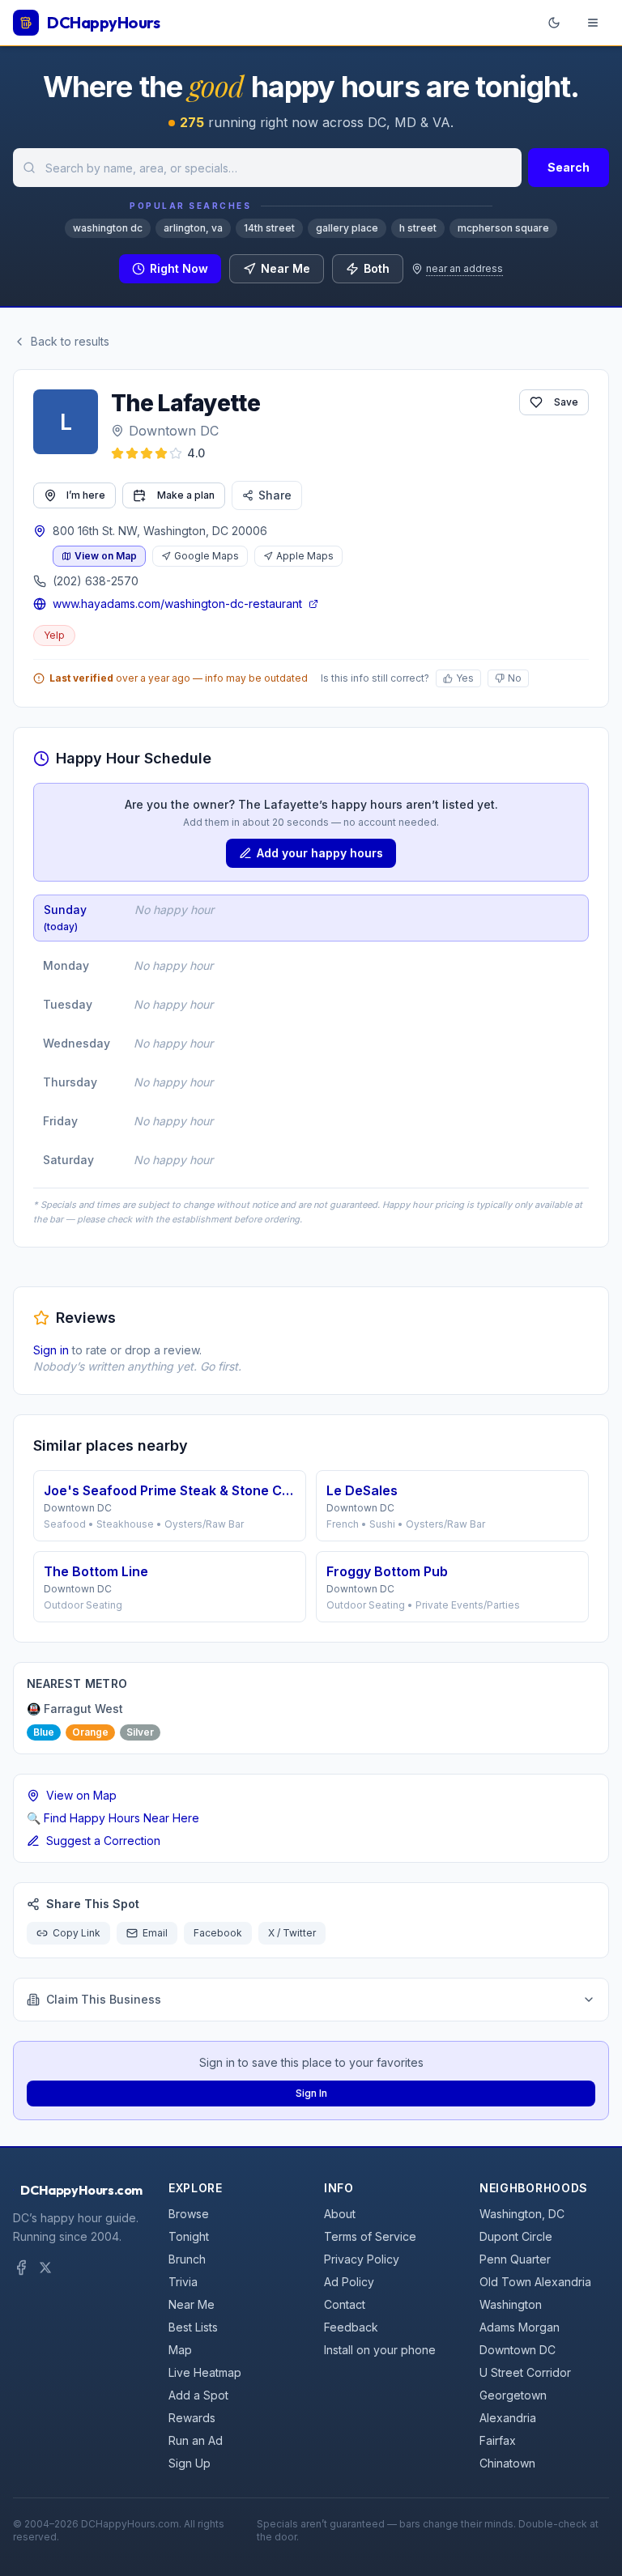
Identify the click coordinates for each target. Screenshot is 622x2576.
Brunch (187, 2259)
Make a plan (186, 495)
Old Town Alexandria (535, 2282)
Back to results (70, 341)
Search (569, 167)
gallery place (347, 228)
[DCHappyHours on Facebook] (21, 2268)
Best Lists (193, 2327)
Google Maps (207, 556)
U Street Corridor (525, 2372)
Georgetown (513, 2395)
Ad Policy (349, 2282)
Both (377, 268)
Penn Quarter (515, 2259)
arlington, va (193, 228)
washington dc (108, 228)
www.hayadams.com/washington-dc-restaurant (177, 604)
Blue (44, 1732)
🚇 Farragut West (75, 1709)
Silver (140, 1732)
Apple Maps (305, 556)
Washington (511, 2304)
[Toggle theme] (554, 23)
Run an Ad (196, 2440)
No (515, 678)
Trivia (183, 2282)
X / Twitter (292, 1933)
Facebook (218, 1933)
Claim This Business (104, 1999)
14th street (269, 228)
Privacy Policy (362, 2259)
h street (418, 228)
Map (180, 2350)
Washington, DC (522, 2214)
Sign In (311, 2093)
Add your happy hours (320, 853)
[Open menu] (593, 23)
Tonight (189, 2236)
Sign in (51, 1350)
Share (275, 495)
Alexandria (508, 2418)
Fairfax (498, 2440)
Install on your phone (380, 2350)
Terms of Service (370, 2236)
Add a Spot (198, 2395)
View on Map (106, 556)
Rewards (192, 2418)
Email (155, 1933)
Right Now (179, 268)
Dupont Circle (516, 2236)
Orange (90, 1732)
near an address (464, 268)
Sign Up (190, 2463)
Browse (189, 2214)
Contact (345, 2304)
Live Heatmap (205, 2372)
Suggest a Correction (103, 1841)
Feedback (351, 2327)
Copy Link (77, 1933)
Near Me (285, 268)
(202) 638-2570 (96, 581)
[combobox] (267, 168)
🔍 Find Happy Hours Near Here (113, 1818)
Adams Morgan (520, 2327)
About (340, 2214)
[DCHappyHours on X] (45, 2268)
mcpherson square (503, 228)
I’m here (86, 495)
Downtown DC (174, 431)
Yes (465, 678)
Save (566, 402)
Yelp (54, 635)
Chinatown (507, 2463)
